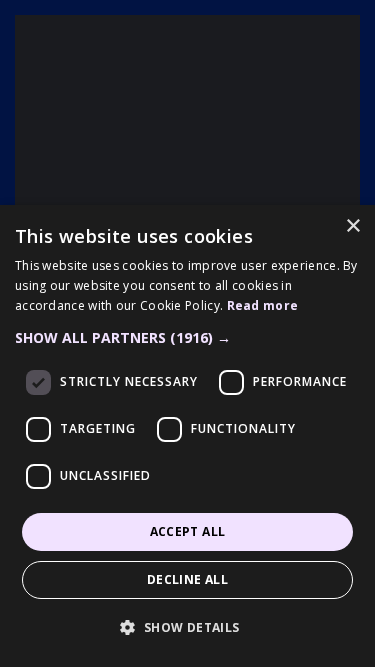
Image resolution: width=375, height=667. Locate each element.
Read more (263, 305)
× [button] (352, 226)
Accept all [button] (188, 531)
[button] (187, 338)
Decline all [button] (187, 579)
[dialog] (187, 436)
